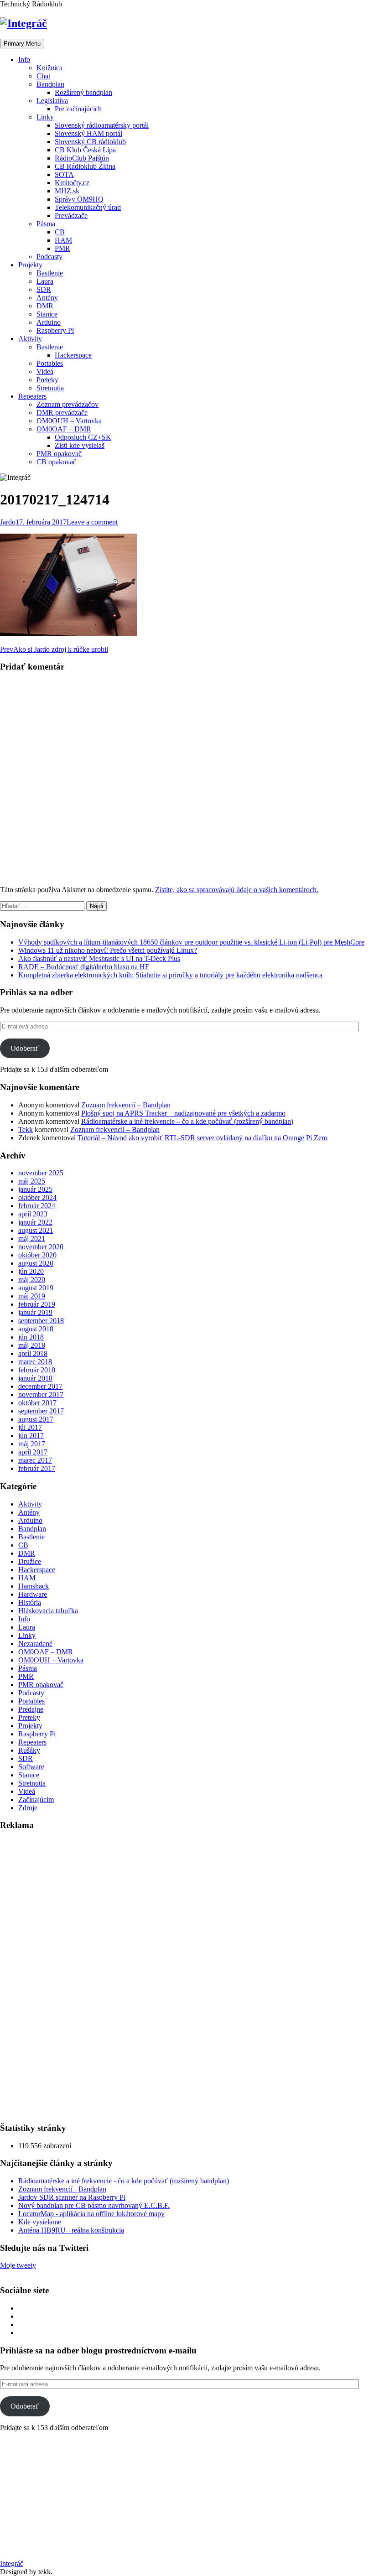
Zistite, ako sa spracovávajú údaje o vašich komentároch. (237, 890)
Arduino (49, 322)
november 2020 (41, 1247)
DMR (45, 306)
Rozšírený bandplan (83, 92)
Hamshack (34, 1586)
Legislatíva (52, 101)
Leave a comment (92, 522)
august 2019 (36, 1288)
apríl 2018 (33, 1353)
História (30, 1602)
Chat (43, 76)
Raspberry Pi (55, 330)
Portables (50, 363)
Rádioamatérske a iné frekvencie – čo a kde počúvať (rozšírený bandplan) (187, 1121)
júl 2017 (30, 1427)
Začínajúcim (36, 1800)
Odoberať (25, 1048)
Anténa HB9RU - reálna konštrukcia (71, 2230)
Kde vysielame (40, 2222)
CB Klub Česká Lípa (85, 150)
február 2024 (37, 1206)
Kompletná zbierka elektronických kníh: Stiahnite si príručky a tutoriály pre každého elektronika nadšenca (170, 975)
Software (31, 1767)
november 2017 (41, 1394)
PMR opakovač (59, 454)
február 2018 (37, 1370)
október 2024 (37, 1197)
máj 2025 (32, 1181)
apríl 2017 (33, 1452)
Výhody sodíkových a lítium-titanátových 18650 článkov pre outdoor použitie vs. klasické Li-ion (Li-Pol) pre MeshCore (191, 942)
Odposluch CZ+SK (83, 437)
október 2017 (37, 1403)
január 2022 (35, 1222)
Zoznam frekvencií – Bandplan (126, 1105)
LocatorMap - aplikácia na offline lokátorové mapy (91, 2214)
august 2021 (36, 1230)
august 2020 (36, 1263)
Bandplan (50, 84)
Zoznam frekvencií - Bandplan (62, 2189)
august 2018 (36, 1329)
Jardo (8, 522)
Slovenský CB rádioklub (90, 142)
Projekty (30, 265)
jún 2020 (31, 1271)
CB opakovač (56, 462)
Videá (45, 371)
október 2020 (37, 1255)
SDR (44, 289)
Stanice (47, 314)
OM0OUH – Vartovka (69, 421)
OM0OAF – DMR (64, 429)
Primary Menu (22, 44)
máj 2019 (32, 1296)
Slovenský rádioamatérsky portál (102, 125)
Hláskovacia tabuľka (48, 1611)
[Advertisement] (68, 1976)
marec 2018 (35, 1362)
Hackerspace (73, 355)
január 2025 (35, 1189)
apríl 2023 (33, 1214)
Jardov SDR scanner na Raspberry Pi (72, 2197)
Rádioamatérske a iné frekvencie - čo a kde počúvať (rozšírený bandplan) (124, 2181)
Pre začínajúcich (78, 109)
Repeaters (32, 396)
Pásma (46, 224)
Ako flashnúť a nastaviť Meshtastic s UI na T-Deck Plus (99, 958)
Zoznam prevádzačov (68, 404)
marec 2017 (35, 1460)
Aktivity (30, 339)
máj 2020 (32, 1280)
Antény (47, 298)
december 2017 (40, 1386)
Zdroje (28, 1808)
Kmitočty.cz (72, 183)
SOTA (64, 174)
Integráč (12, 2563)
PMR (62, 248)
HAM (63, 240)
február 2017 (37, 1468)
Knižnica (49, 68)
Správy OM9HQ (79, 199)
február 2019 (37, 1304)
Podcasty (49, 257)
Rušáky (29, 1750)
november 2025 (41, 1173)
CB (60, 232)
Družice (30, 1561)
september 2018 (41, 1321)
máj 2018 (32, 1345)
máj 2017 (32, 1444)
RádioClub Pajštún (82, 158)
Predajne (31, 1709)
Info (24, 60)
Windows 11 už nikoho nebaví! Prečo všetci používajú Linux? (108, 950)
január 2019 (35, 1312)
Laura (45, 281)
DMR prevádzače (62, 413)
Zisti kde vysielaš (80, 445)
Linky (45, 117)
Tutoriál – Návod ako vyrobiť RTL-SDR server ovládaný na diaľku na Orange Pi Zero (203, 1138)
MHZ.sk (67, 191)
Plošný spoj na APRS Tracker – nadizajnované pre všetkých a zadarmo (183, 1113)
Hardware (33, 1594)
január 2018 (35, 1378)
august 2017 (36, 1419)
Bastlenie (50, 273)
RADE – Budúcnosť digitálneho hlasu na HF (84, 967)
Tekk (26, 1130)
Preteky (47, 380)
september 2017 (41, 1411)
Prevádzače (71, 216)
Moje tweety (18, 2265)
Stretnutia (50, 388)
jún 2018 (31, 1337)
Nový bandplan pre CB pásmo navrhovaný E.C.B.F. (94, 2205)
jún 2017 (31, 1436)
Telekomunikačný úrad (88, 207)
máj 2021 (32, 1239)
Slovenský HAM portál (88, 133)
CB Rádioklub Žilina (85, 166)
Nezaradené (35, 1644)
